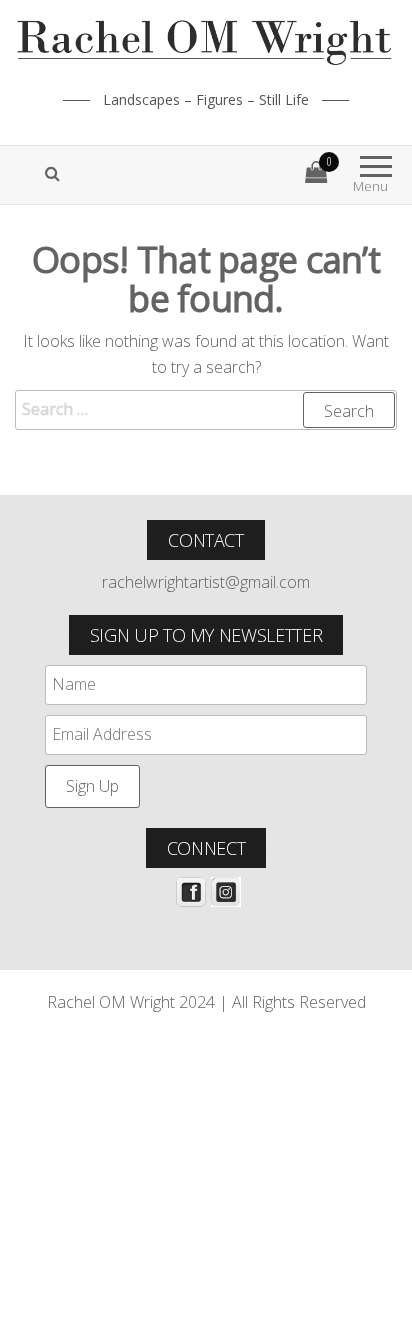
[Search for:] (206, 410)
